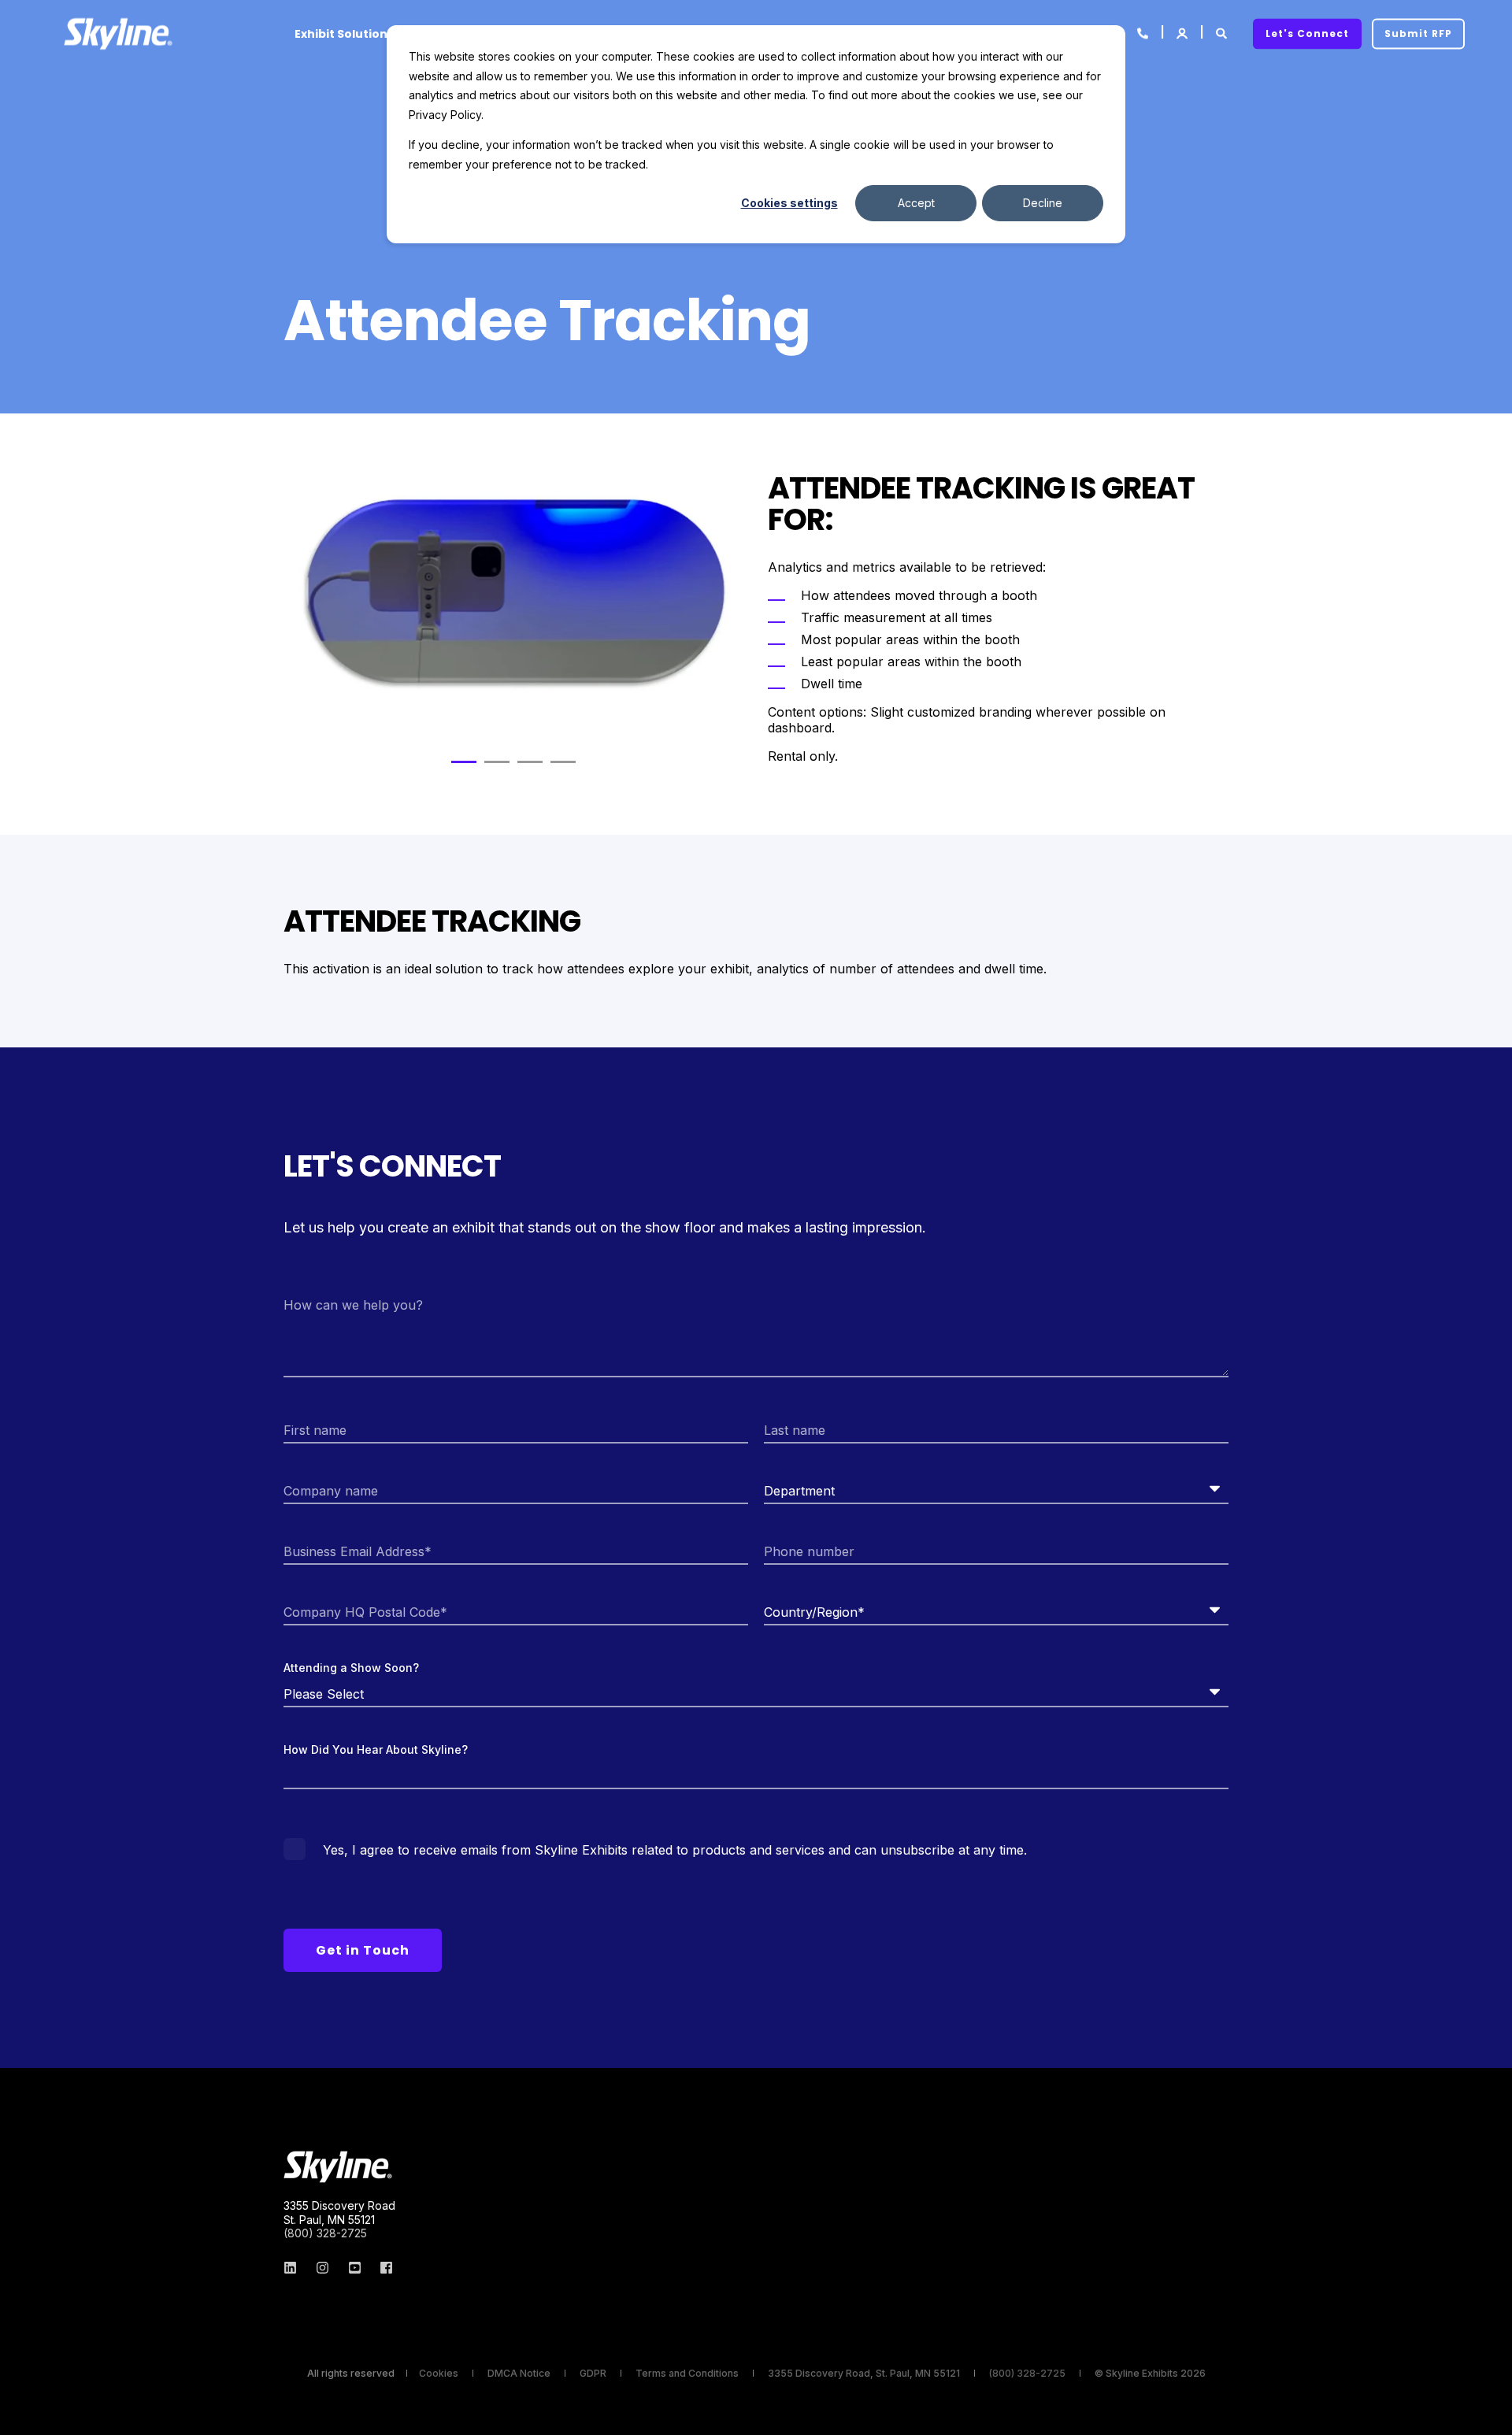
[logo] (338, 2167)
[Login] (1183, 32)
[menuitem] (439, 2374)
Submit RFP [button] (1418, 33)
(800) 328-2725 (325, 2233)
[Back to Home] (118, 33)
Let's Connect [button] (1307, 33)
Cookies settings (789, 203)
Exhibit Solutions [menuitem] (344, 34)
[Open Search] (1223, 32)
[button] (464, 762)
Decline (1043, 203)
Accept (916, 203)
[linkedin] (295, 2268)
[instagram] (322, 2268)
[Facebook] (382, 2268)
